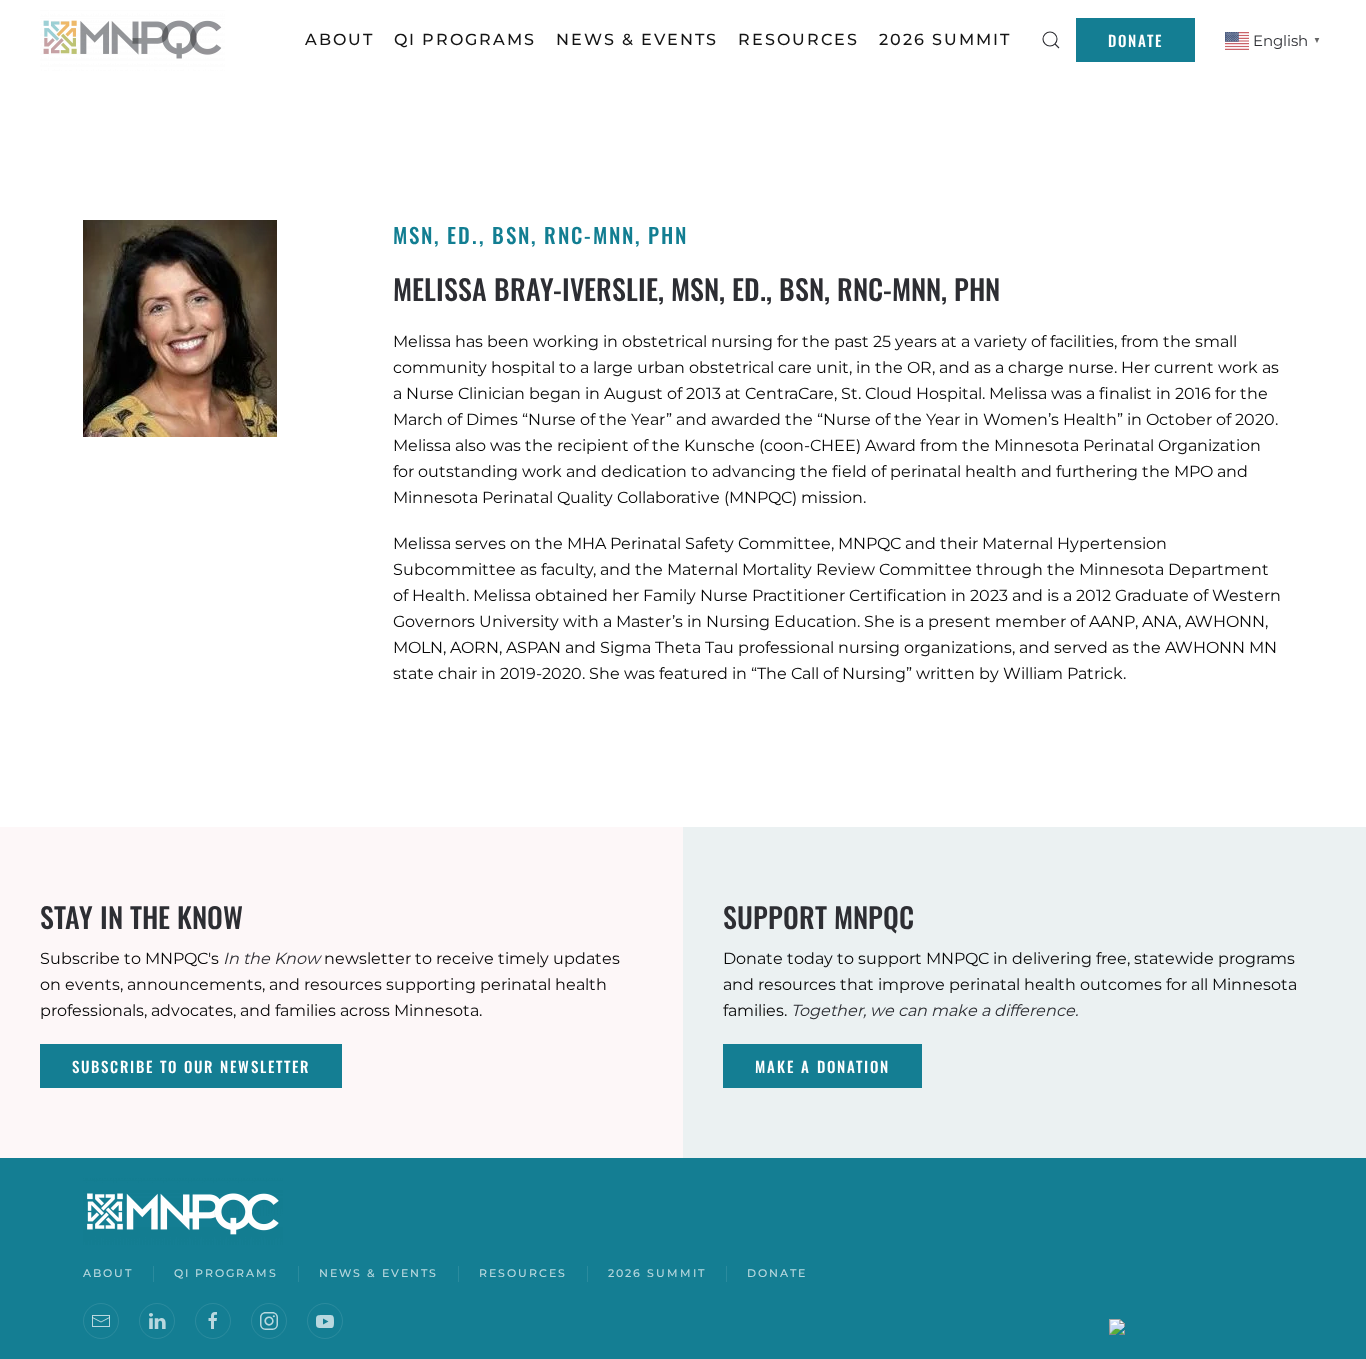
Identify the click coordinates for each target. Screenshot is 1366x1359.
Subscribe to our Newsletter (191, 1066)
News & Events (378, 1273)
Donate (1135, 40)
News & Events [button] (637, 39)
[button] (1051, 40)
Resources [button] (798, 39)
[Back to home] (135, 40)
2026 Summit (945, 39)
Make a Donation (822, 1066)
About (339, 39)
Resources (523, 1273)
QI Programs (465, 39)
